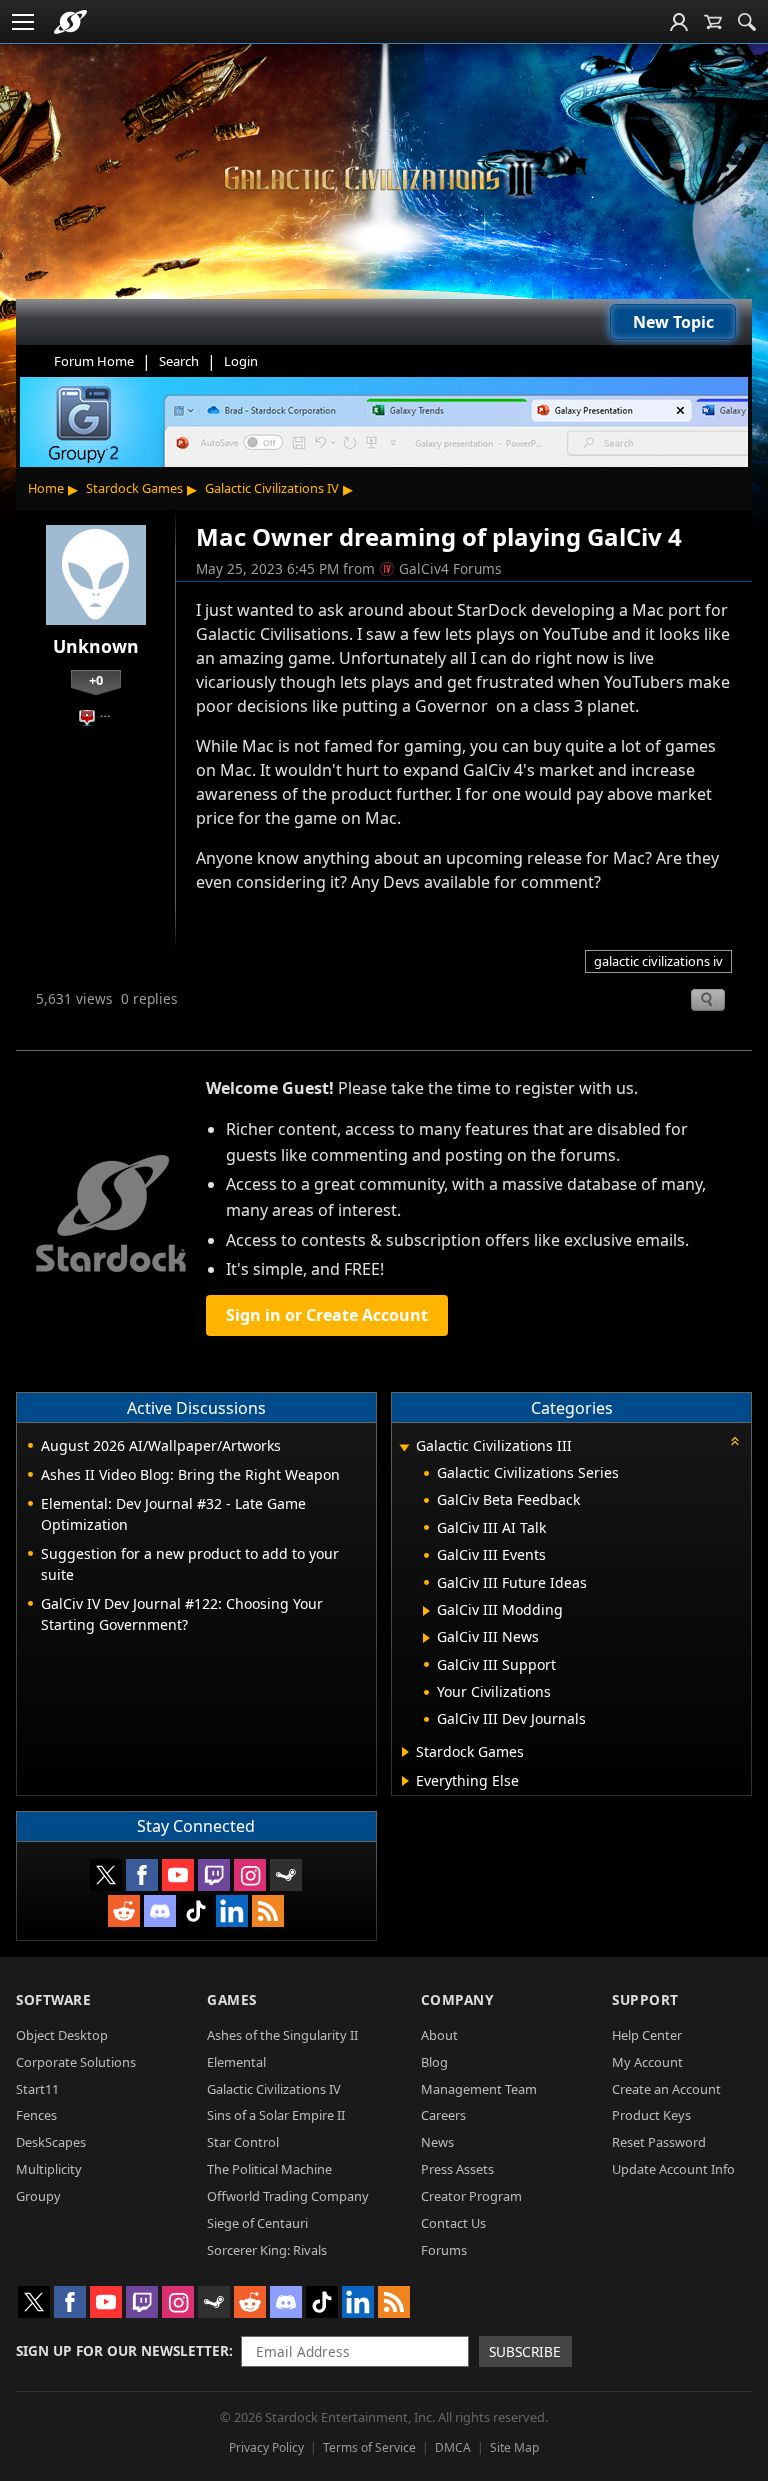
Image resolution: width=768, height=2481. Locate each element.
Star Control (243, 2142)
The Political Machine (269, 2169)
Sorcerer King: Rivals (267, 2250)
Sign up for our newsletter (122, 2350)
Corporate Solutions (76, 2062)
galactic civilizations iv (658, 961)
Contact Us (453, 2223)
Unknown (96, 646)
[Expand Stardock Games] (405, 1752)
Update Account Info (673, 2169)
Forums (444, 2250)
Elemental (236, 2062)
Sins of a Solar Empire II (276, 2115)
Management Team (479, 2089)
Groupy (38, 2196)
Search (179, 361)
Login (241, 361)
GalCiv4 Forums (450, 568)
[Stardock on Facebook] (142, 1875)
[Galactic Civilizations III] (384, 178)
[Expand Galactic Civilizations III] (405, 1447)
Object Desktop (62, 2035)
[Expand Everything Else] (405, 1781)
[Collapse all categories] (735, 1441)
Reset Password (659, 2142)
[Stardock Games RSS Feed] (268, 1911)
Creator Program (471, 2196)
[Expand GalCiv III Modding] (426, 1611)
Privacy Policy (266, 2447)
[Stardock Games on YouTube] (178, 1875)
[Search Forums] (747, 22)
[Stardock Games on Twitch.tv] (214, 1875)
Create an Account (666, 2089)
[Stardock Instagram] (250, 1875)
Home (46, 488)
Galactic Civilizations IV (272, 488)
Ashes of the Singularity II (282, 2035)
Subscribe (525, 2351)
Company (457, 1999)
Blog (434, 2062)
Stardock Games (134, 488)
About (439, 2035)
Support (645, 1999)
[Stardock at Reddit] (124, 1911)
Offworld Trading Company (288, 2196)
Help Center (647, 2035)
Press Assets (457, 2169)
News (437, 2142)
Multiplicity (49, 2169)
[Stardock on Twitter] (106, 1875)
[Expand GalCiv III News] (426, 1638)
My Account (647, 2062)
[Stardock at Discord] (160, 1911)
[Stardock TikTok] (196, 1911)
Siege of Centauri (257, 2223)
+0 (96, 680)
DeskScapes (51, 2142)
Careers (443, 2115)
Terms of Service (369, 2447)
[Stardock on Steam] (286, 1875)
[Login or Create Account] (679, 22)
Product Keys (651, 2115)
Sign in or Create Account (327, 1315)
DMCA (453, 2447)
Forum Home (94, 361)
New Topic (673, 322)
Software (53, 1999)
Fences (36, 2115)
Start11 (37, 2089)
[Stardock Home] (70, 22)
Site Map (514, 2447)
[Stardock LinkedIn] (232, 1911)
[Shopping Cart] (713, 22)
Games (232, 1999)
